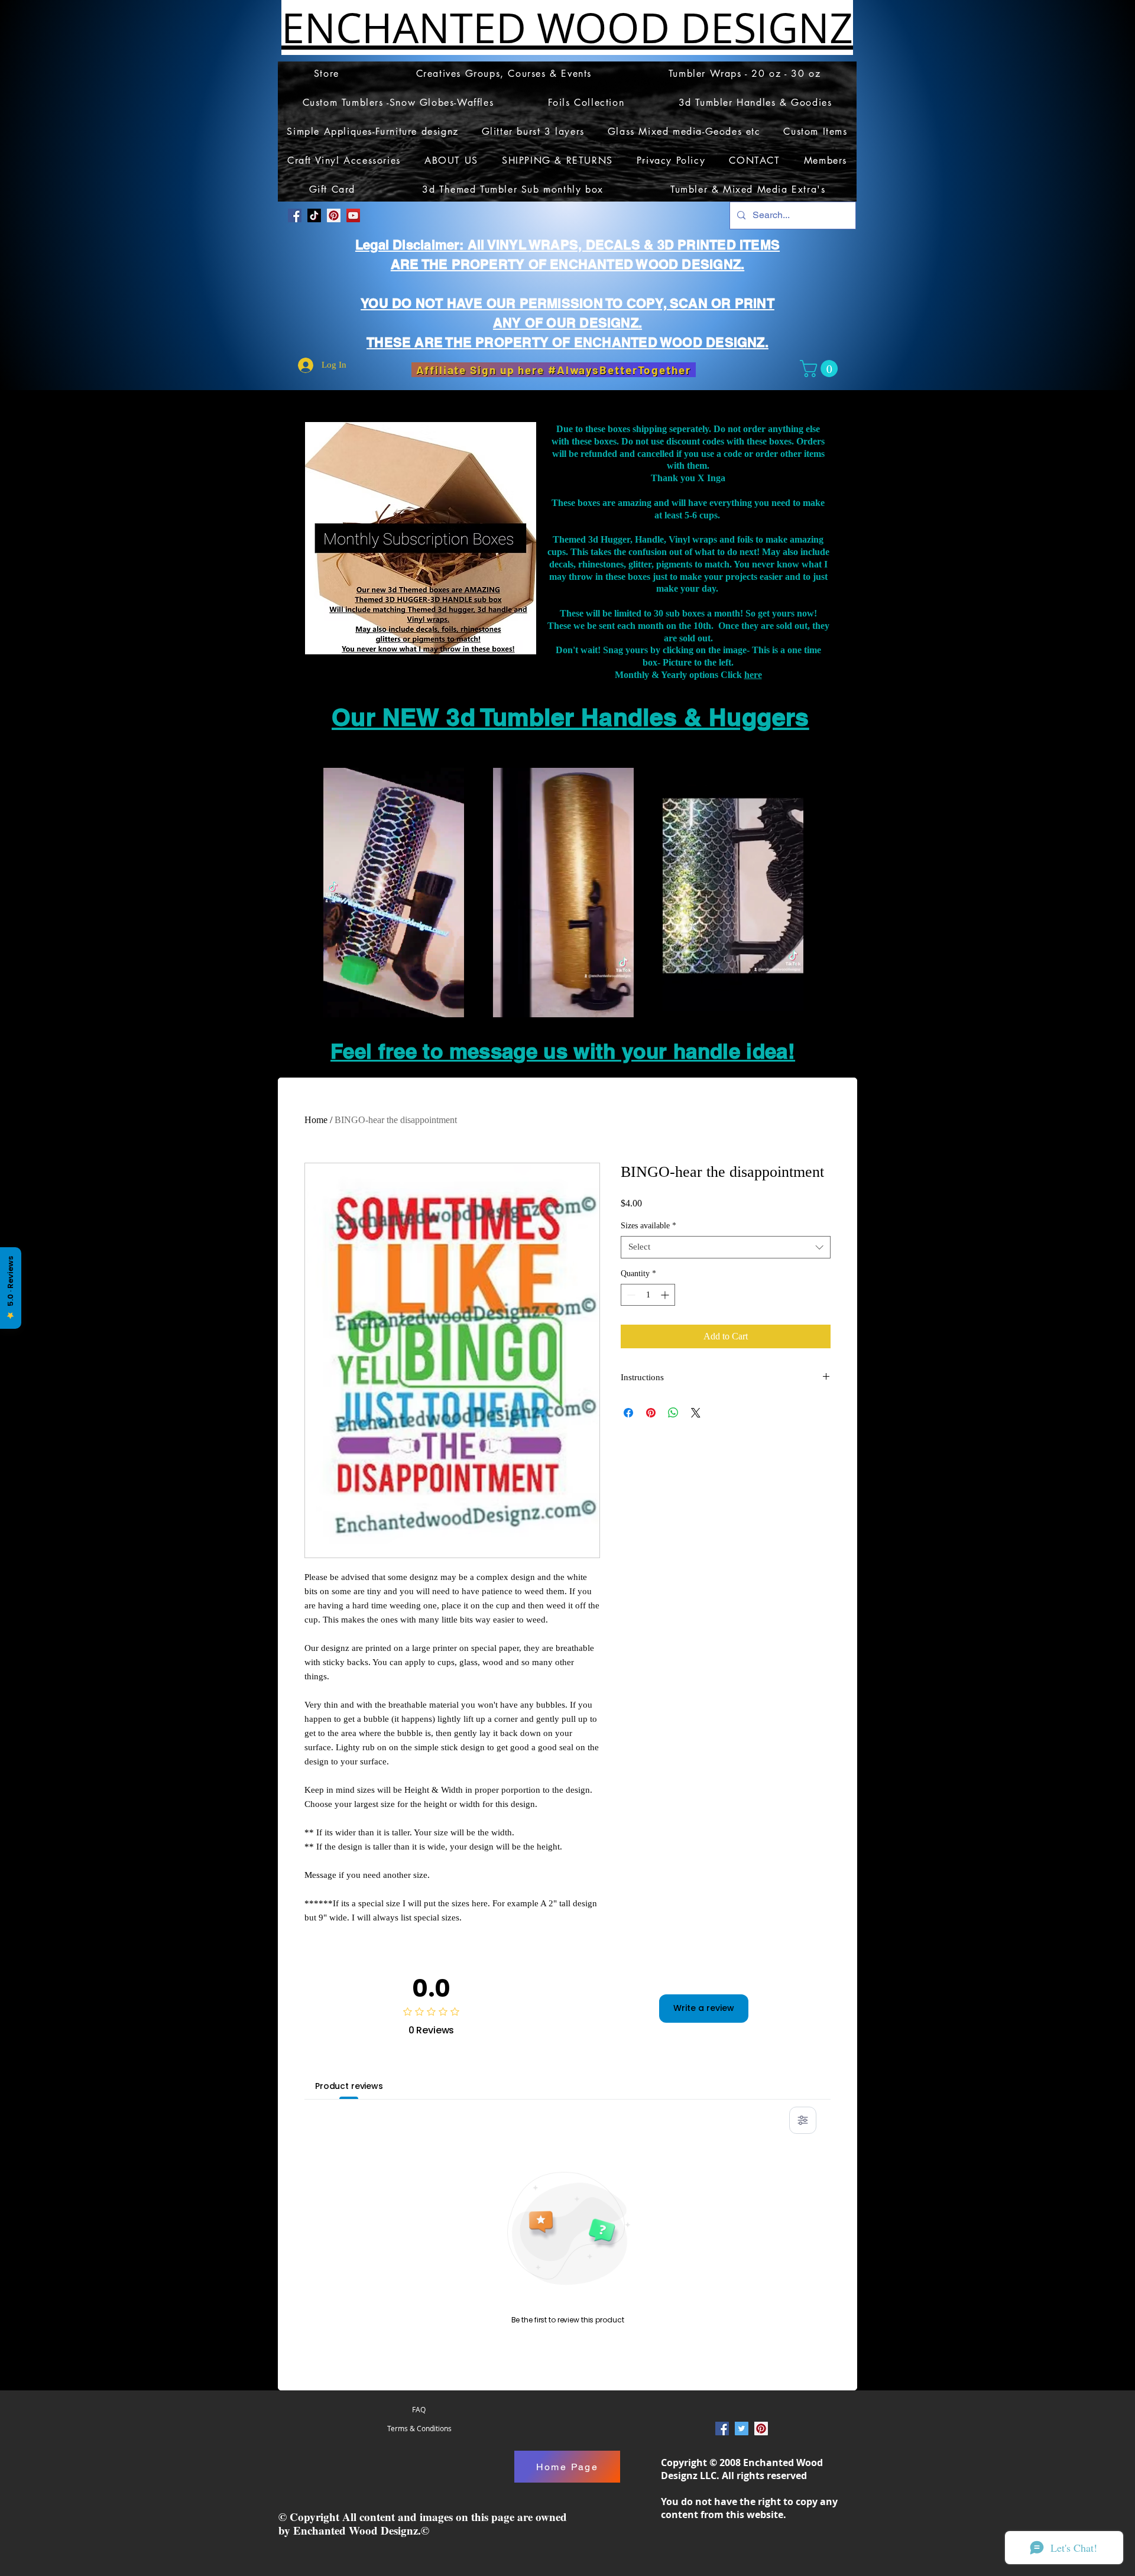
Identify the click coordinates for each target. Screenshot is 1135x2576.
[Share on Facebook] (628, 1413)
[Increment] (666, 1295)
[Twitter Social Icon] (742, 2429)
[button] (821, 369)
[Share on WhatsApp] (673, 1413)
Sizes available (648, 1226)
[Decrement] (630, 1295)
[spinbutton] (648, 1295)
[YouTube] (353, 215)
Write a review (704, 2008)
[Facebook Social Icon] (295, 215)
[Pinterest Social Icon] (334, 215)
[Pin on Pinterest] (651, 1413)
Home (316, 1120)
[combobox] (726, 1247)
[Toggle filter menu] (803, 2120)
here (753, 675)
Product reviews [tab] (349, 2086)
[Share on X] (696, 1413)
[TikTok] (314, 215)
